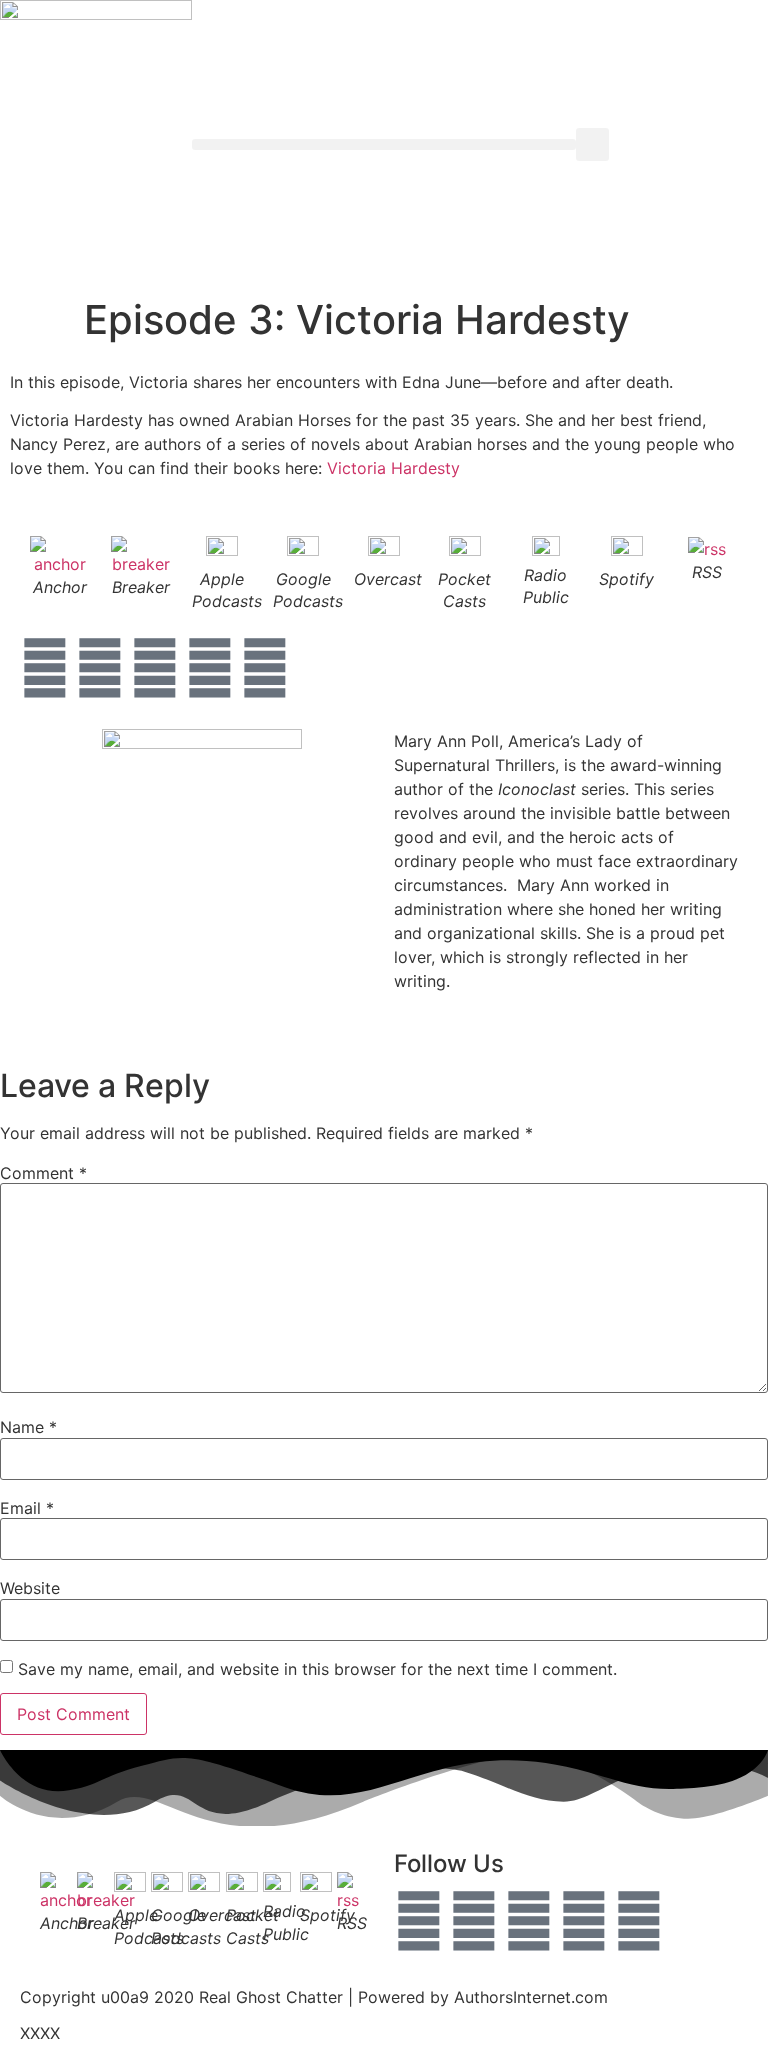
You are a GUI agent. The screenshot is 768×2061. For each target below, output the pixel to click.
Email (27, 1508)
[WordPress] (265, 668)
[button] (384, 144)
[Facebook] (45, 668)
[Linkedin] (210, 668)
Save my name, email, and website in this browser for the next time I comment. (317, 1669)
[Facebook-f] (419, 1921)
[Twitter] (100, 668)
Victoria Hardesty (393, 468)
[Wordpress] (639, 1921)
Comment (43, 1173)
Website (30, 1588)
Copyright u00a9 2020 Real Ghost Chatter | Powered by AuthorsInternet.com (314, 1997)
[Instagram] (155, 668)
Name (28, 1427)
